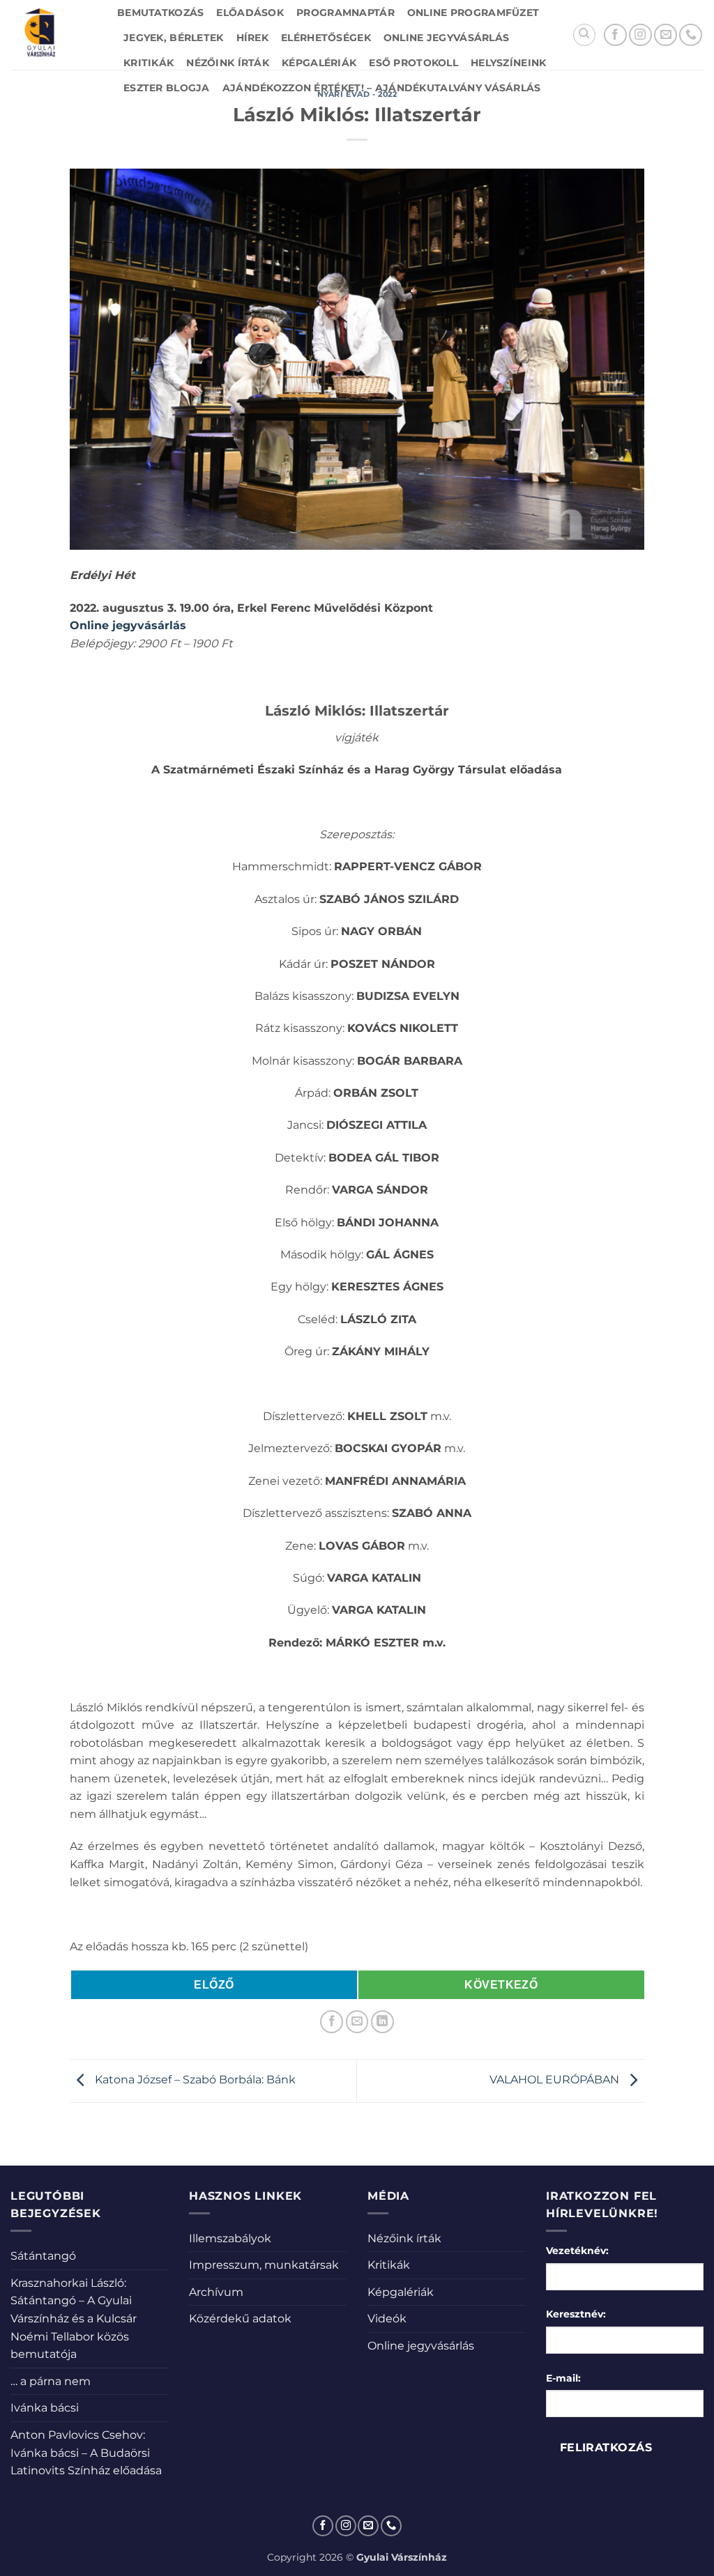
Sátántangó (43, 2256)
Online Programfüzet (473, 13)
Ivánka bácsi (45, 2408)
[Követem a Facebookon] (615, 35)
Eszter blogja (167, 88)
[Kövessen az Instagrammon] (640, 35)
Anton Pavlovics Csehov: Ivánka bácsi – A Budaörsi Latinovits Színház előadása (86, 2453)
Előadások (250, 13)
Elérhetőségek (326, 38)
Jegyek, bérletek (174, 38)
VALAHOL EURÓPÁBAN (556, 2080)
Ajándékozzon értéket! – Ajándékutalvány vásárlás (382, 88)
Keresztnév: (576, 2314)
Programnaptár (345, 13)
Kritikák (149, 63)
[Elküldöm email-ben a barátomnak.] (357, 2022)
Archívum (216, 2292)
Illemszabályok (230, 2238)
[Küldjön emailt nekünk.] (666, 35)
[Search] (584, 35)
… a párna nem (51, 2381)
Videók (387, 2319)
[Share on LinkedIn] (382, 2022)
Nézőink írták (228, 63)
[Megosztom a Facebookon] (332, 2022)
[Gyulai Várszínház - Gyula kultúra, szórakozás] (53, 35)
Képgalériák (319, 63)
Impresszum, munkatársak (264, 2265)
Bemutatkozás (160, 13)
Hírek (252, 38)
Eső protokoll (413, 63)
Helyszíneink (508, 63)
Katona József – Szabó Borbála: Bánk (194, 2080)
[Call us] (691, 35)
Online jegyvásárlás (446, 38)
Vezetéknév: (577, 2251)
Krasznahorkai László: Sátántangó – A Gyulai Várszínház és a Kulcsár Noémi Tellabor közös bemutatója (74, 2319)
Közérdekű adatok (240, 2319)
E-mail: (563, 2378)
